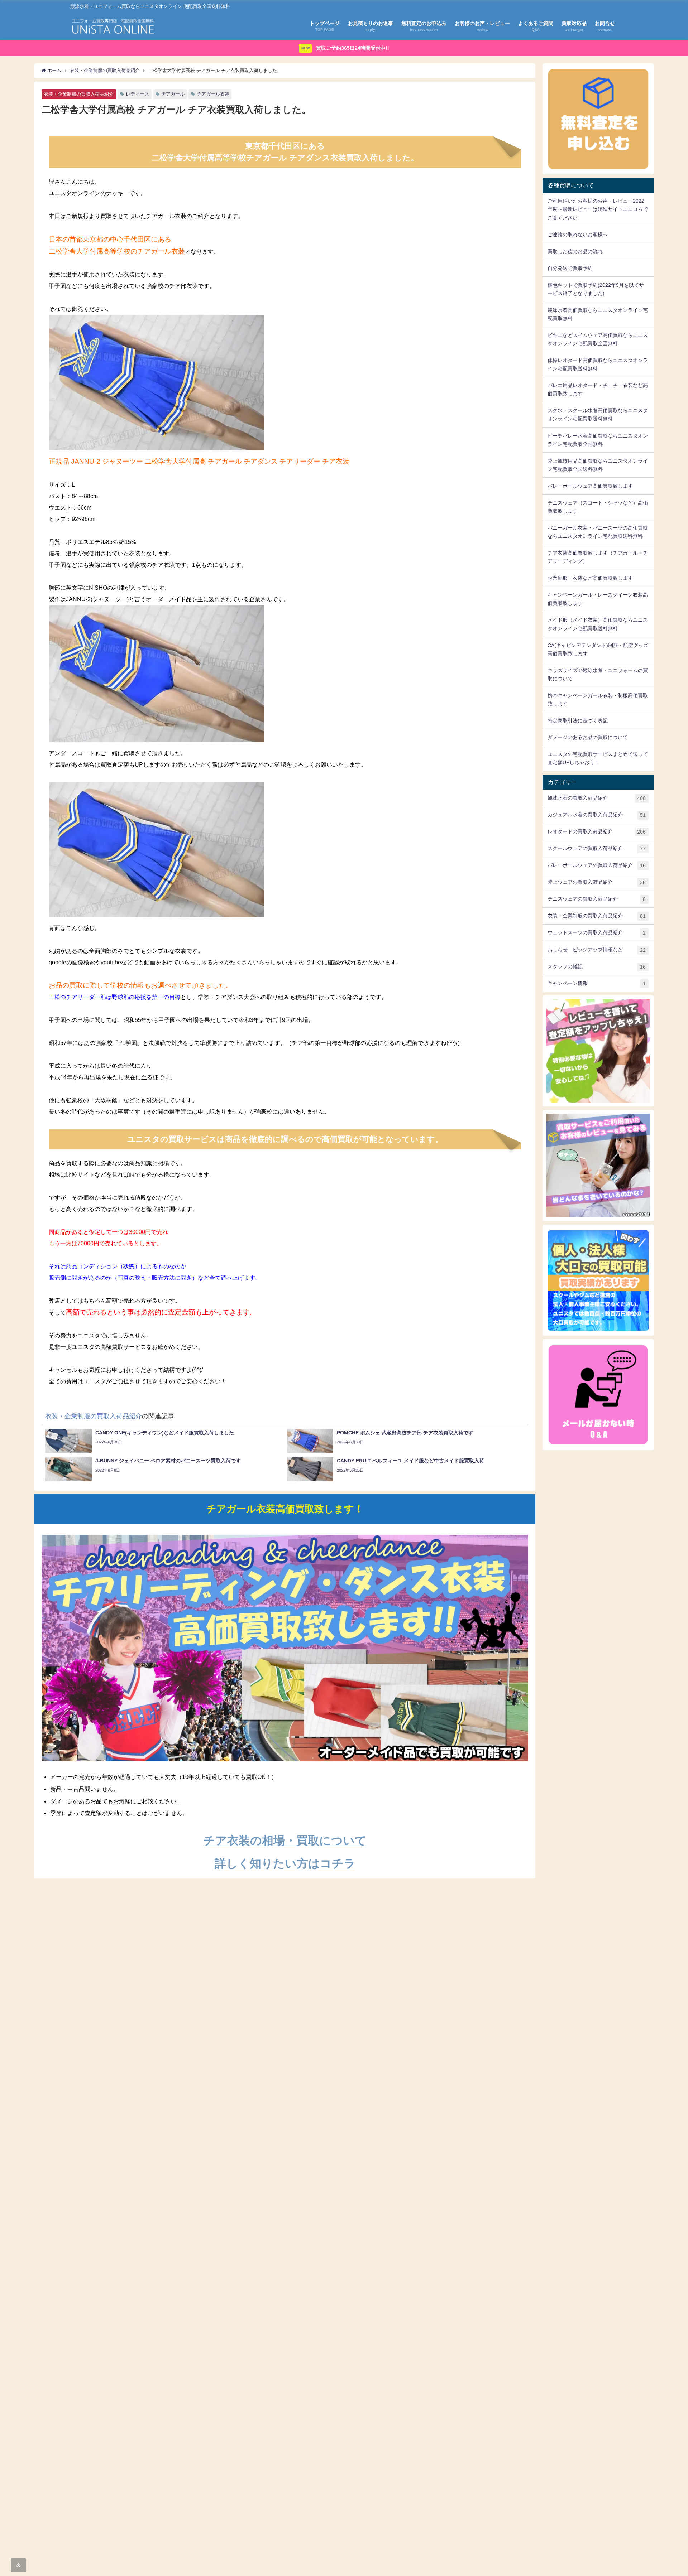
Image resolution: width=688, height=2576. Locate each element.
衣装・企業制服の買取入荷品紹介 (79, 94)
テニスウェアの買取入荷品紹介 (597, 899)
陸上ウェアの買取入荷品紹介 (597, 882)
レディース (137, 94)
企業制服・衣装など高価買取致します (590, 578)
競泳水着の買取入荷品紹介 (597, 798)
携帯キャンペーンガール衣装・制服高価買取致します (598, 700)
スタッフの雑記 (597, 967)
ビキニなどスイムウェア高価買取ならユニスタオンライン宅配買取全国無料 (598, 339)
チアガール (173, 94)
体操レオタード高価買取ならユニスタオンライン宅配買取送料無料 (598, 364)
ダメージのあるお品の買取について (588, 737)
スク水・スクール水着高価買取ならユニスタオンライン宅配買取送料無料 (598, 414)
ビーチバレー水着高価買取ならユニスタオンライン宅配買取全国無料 (598, 440)
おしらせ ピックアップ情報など (597, 950)
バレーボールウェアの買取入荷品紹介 (597, 865)
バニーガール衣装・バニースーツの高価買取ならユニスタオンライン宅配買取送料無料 (598, 532)
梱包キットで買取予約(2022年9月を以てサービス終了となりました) (596, 289)
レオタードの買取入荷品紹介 (597, 832)
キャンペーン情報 (597, 983)
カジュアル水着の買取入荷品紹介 (597, 815)
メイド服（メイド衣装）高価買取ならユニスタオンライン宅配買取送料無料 (598, 624)
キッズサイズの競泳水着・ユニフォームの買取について (598, 674)
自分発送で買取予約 (570, 268)
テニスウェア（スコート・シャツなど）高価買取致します (598, 507)
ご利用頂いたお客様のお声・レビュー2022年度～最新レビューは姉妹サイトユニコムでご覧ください (598, 209)
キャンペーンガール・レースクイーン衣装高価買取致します (598, 599)
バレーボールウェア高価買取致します (590, 486)
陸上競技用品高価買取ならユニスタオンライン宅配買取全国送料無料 (598, 465)
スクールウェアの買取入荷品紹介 (597, 848)
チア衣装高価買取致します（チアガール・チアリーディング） (598, 557)
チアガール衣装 (213, 94)
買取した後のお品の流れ (575, 251)
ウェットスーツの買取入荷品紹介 (597, 933)
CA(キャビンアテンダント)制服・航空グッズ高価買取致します (598, 649)
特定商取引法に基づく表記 (578, 720)
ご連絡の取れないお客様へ (578, 235)
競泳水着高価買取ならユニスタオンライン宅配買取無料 (598, 314)
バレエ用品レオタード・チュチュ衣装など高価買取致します (598, 389)
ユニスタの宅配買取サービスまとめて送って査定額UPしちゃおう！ (598, 758)
